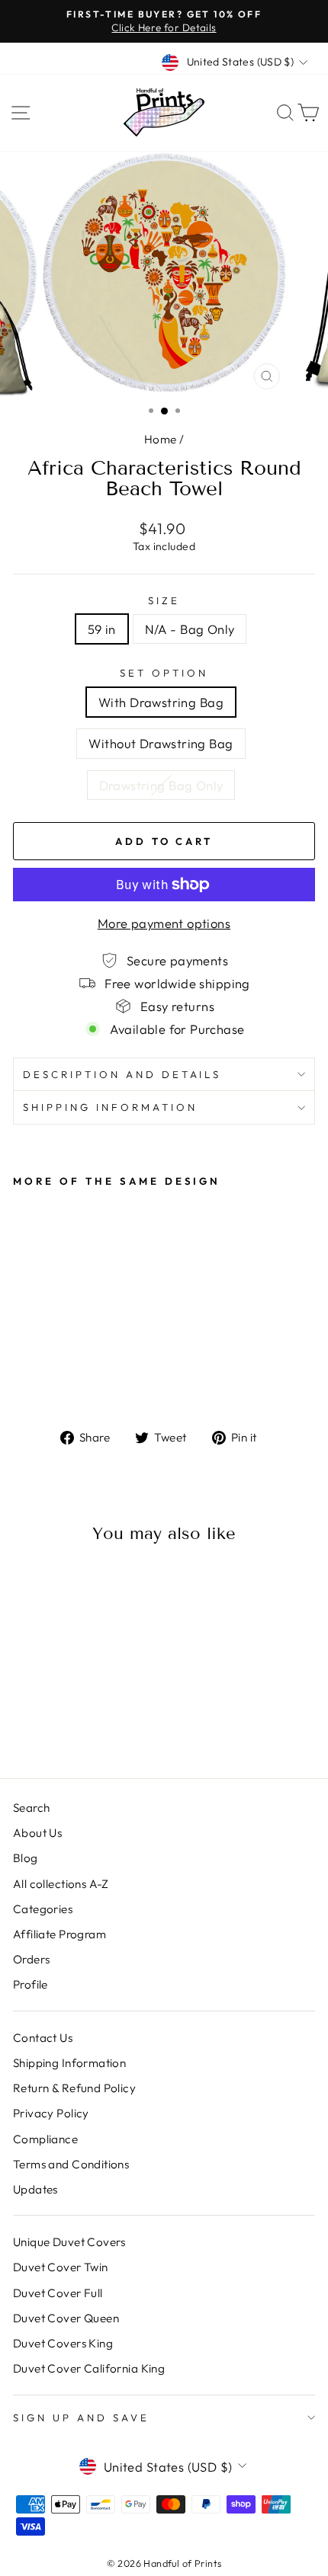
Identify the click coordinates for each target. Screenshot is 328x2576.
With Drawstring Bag (161, 702)
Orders (31, 1959)
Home (161, 439)
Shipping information (110, 1107)
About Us (37, 1833)
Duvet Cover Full (58, 2293)
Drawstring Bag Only (161, 785)
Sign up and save (81, 2418)
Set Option (164, 673)
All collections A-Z (61, 1884)
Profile (31, 1984)
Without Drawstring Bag (161, 743)
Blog (26, 1858)
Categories (43, 1909)
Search (31, 1808)
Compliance (45, 2139)
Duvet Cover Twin (61, 2267)
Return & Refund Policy (74, 2088)
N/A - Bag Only (190, 629)
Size (164, 600)
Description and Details (122, 1074)
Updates (35, 2189)
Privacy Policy (51, 2113)
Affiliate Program (59, 1934)
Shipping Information (69, 2063)
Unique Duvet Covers (69, 2242)
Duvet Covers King (63, 2343)
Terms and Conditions (71, 2164)
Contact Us (43, 2038)
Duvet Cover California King (89, 2368)
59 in (102, 629)
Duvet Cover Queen (66, 2318)
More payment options (164, 923)
